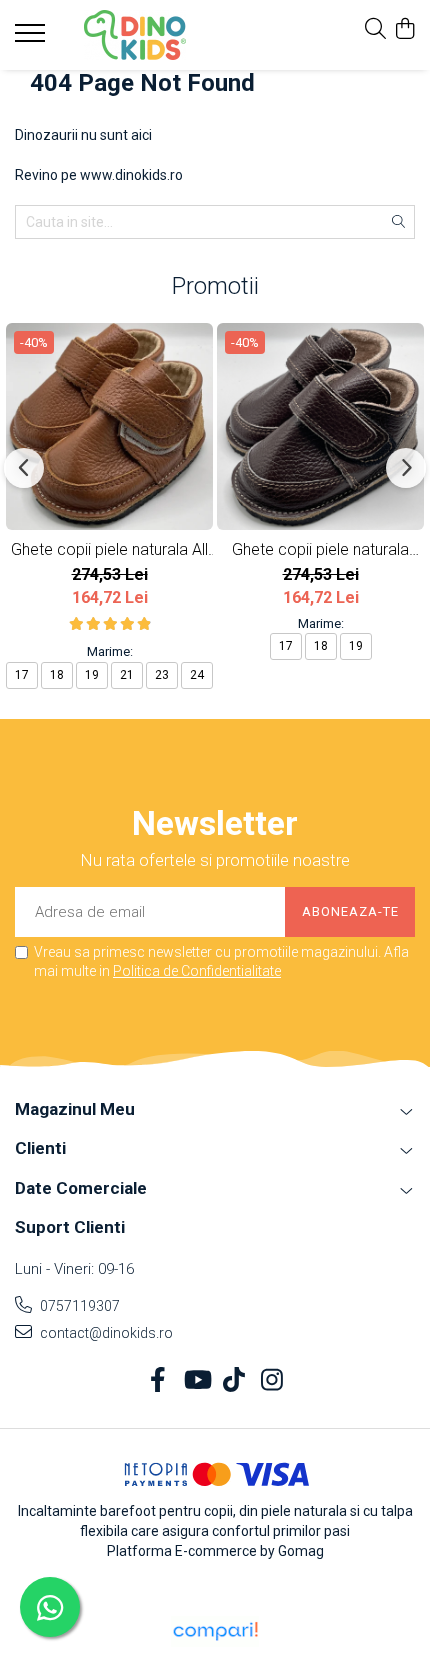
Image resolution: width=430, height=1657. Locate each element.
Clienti (40, 1148)
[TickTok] (234, 1381)
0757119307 (78, 1306)
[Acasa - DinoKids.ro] (135, 35)
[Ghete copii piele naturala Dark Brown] (320, 426)
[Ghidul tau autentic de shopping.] (215, 1631)
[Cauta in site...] (375, 30)
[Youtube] (196, 1381)
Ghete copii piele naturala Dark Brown (320, 549)
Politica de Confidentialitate (197, 971)
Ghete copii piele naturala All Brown (109, 549)
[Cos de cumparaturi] (404, 30)
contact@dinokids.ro (105, 1333)
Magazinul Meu (75, 1109)
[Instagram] (272, 1381)
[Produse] (32, 39)
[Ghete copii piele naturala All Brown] (109, 426)
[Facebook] (158, 1381)
